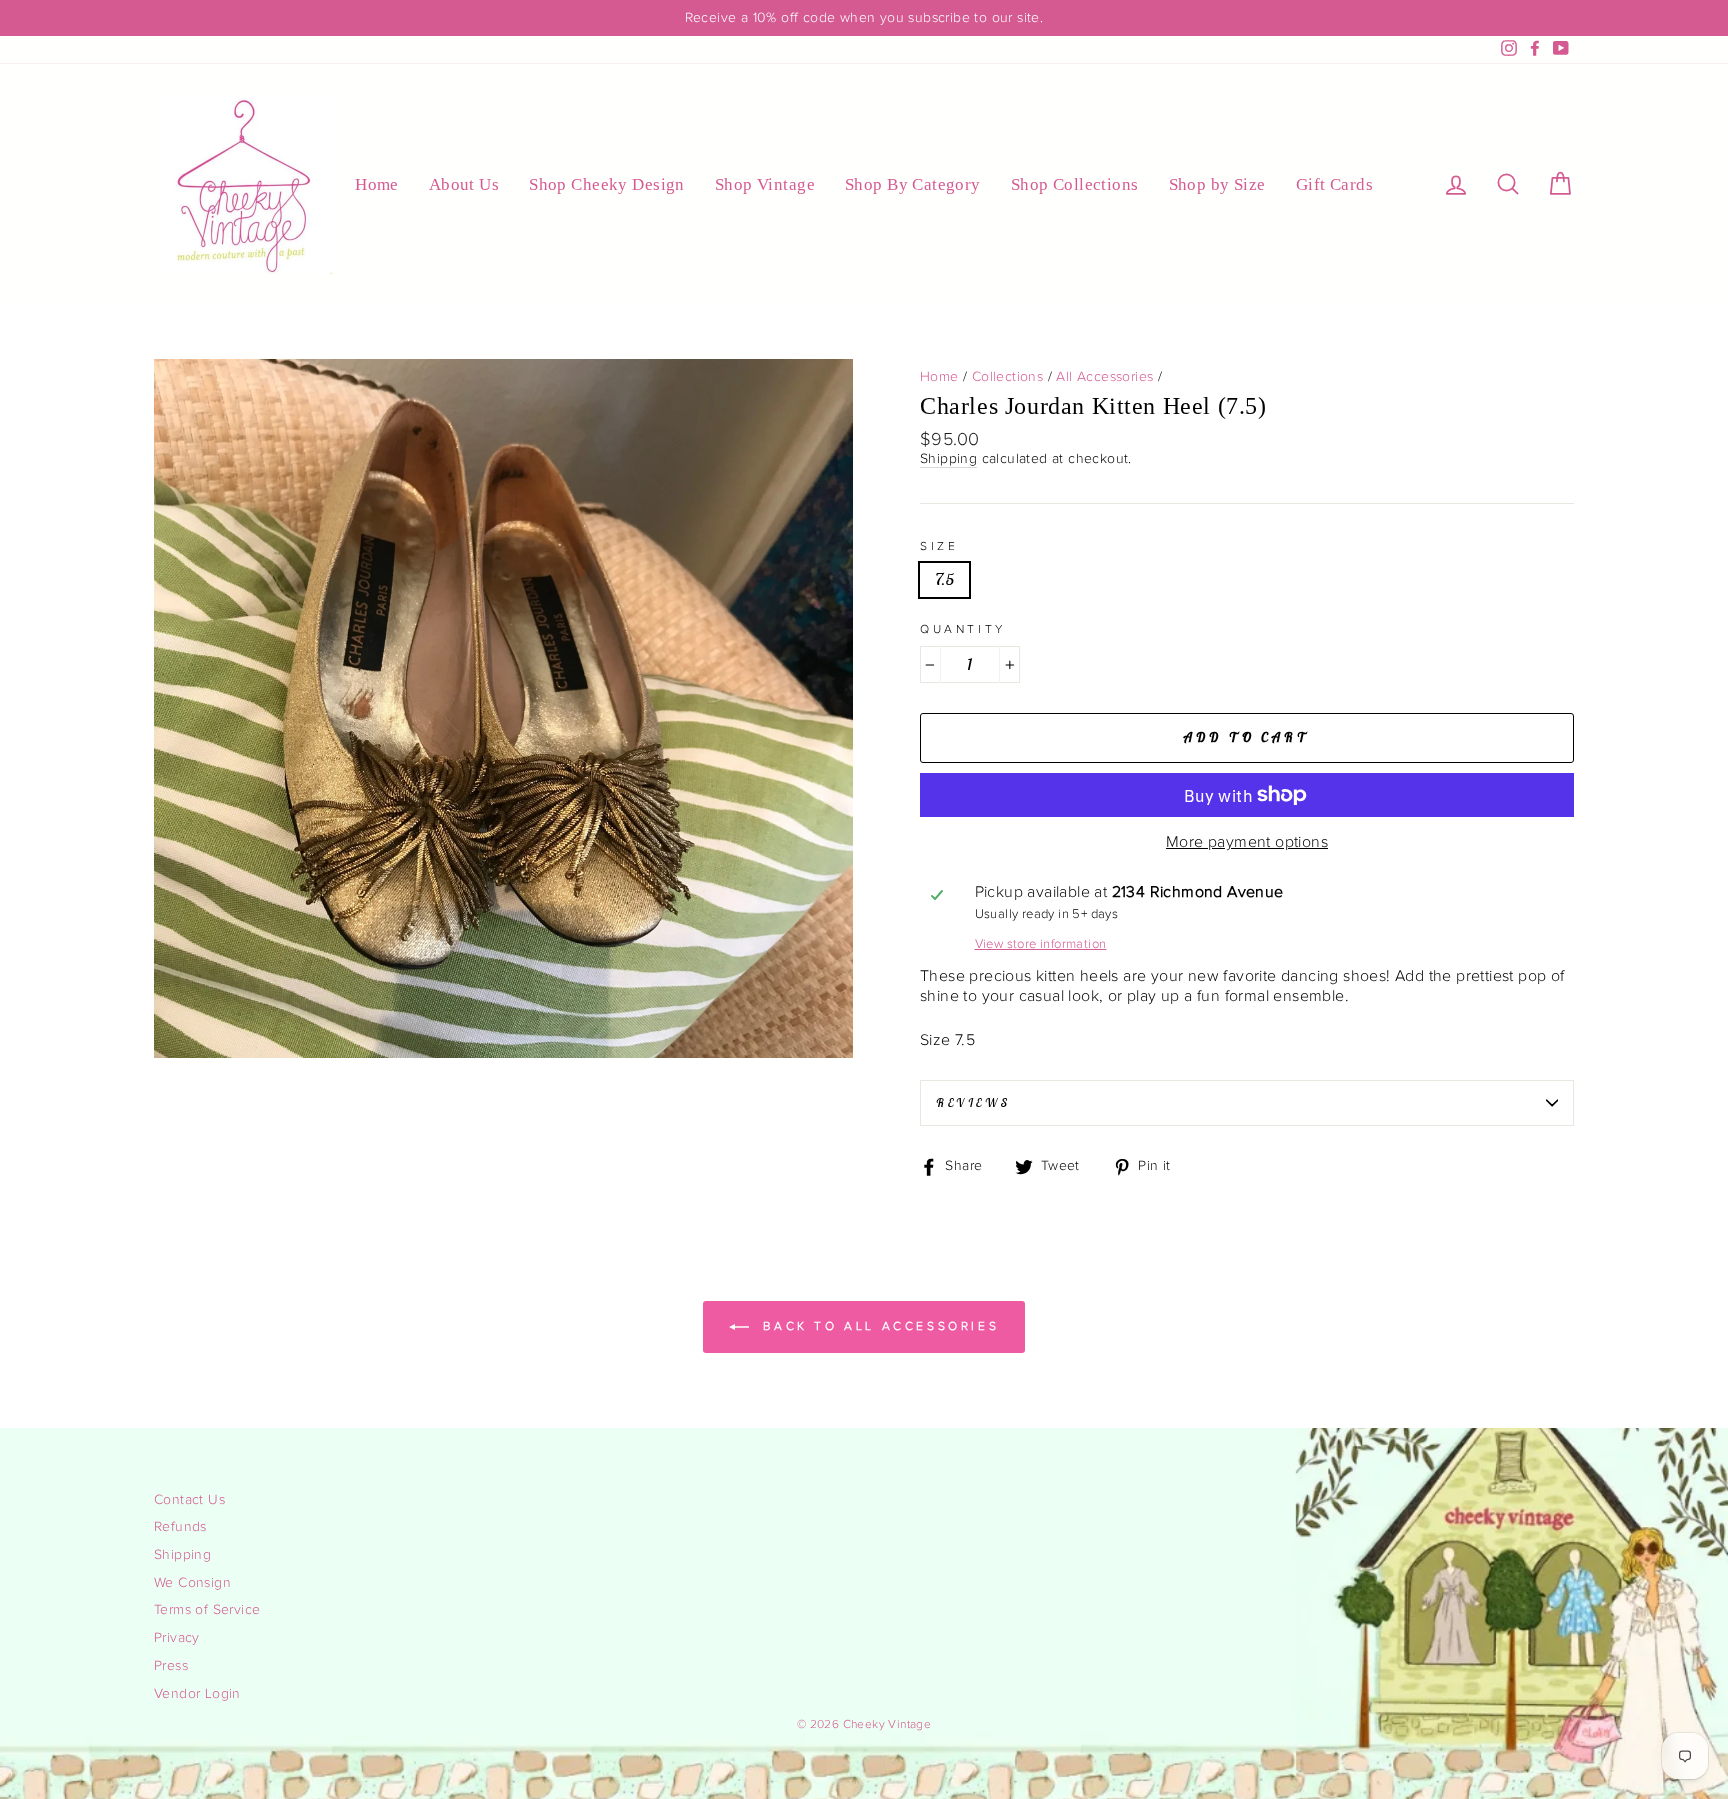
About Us (464, 184)
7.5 (944, 579)
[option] (864, 18)
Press (171, 1666)
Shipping (948, 459)
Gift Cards (1334, 184)
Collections (1007, 377)
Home (377, 184)
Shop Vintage (765, 184)
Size (939, 546)
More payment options (1247, 842)
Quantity (963, 629)
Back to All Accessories (878, 1325)
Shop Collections (1075, 184)
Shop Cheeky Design (607, 184)
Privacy (177, 1638)
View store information (1041, 944)
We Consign (192, 1583)
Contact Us (189, 1500)
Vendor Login (197, 1694)
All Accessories (1104, 377)
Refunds (180, 1527)
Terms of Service (207, 1610)
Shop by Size (1217, 184)
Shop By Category (913, 184)
